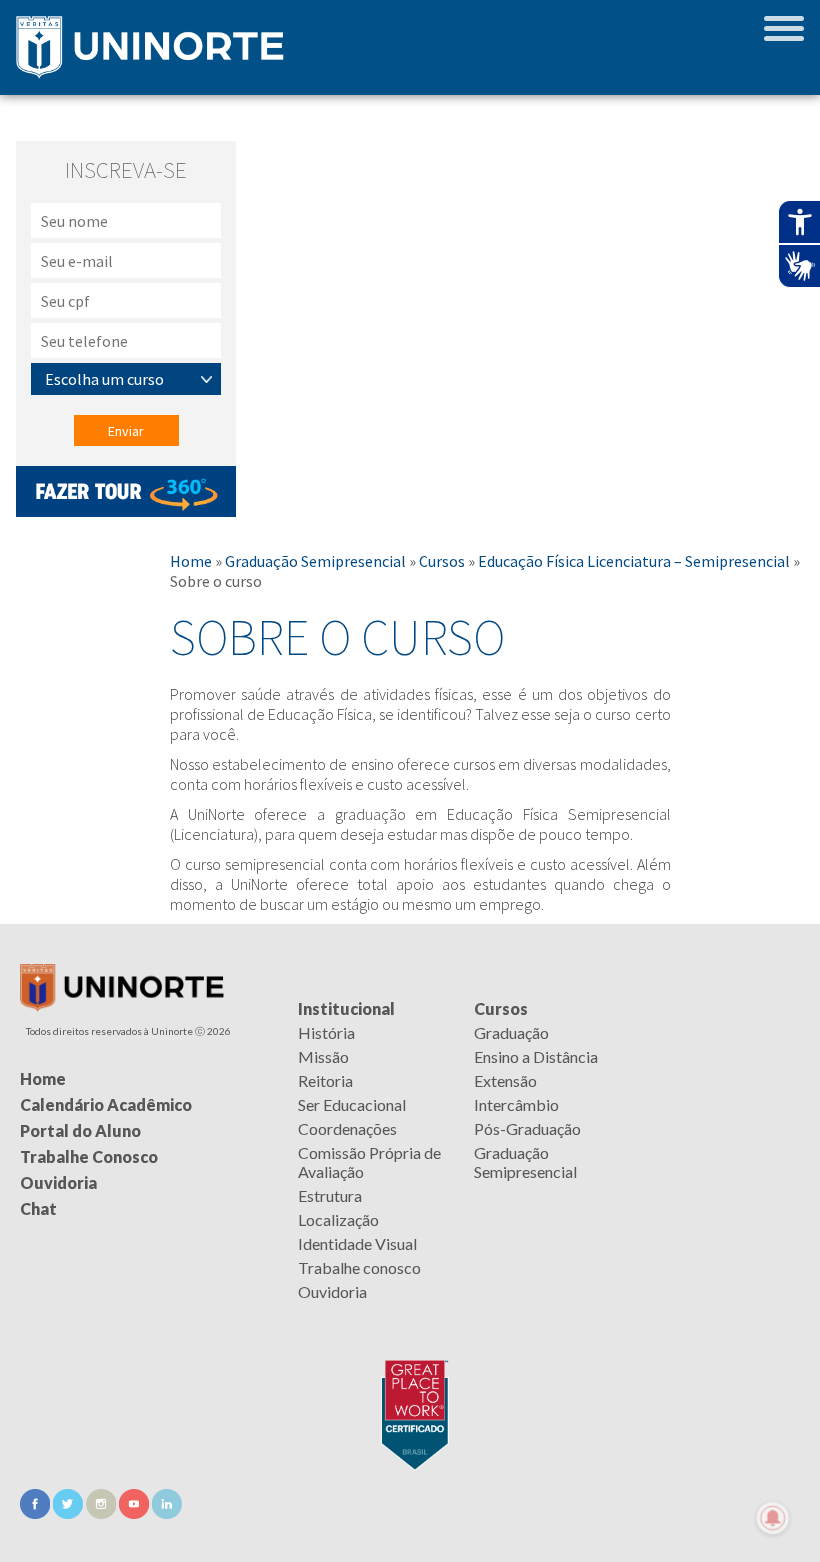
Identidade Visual (357, 1243)
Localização (338, 1219)
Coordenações (347, 1128)
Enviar (126, 431)
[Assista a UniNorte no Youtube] (135, 1512)
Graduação (511, 1032)
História (326, 1032)
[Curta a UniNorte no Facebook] (36, 1512)
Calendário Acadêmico (106, 1104)
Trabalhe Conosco (89, 1156)
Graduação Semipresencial (315, 561)
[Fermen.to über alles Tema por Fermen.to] (410, 1538)
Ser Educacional (352, 1104)
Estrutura (330, 1195)
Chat (38, 1208)
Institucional (346, 1008)
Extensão (505, 1080)
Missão (323, 1056)
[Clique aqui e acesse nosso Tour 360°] (126, 511)
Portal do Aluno (80, 1130)
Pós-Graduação (527, 1128)
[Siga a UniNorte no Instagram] (102, 1512)
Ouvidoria (332, 1291)
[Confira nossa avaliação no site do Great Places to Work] (410, 1411)
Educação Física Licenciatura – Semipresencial (634, 561)
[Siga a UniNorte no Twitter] (69, 1512)
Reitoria (325, 1080)
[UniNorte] (122, 1005)
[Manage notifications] (773, 1518)
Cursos (442, 561)
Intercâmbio (516, 1104)
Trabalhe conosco (359, 1267)
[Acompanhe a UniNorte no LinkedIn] (167, 1512)
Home (191, 561)
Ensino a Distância (536, 1056)
